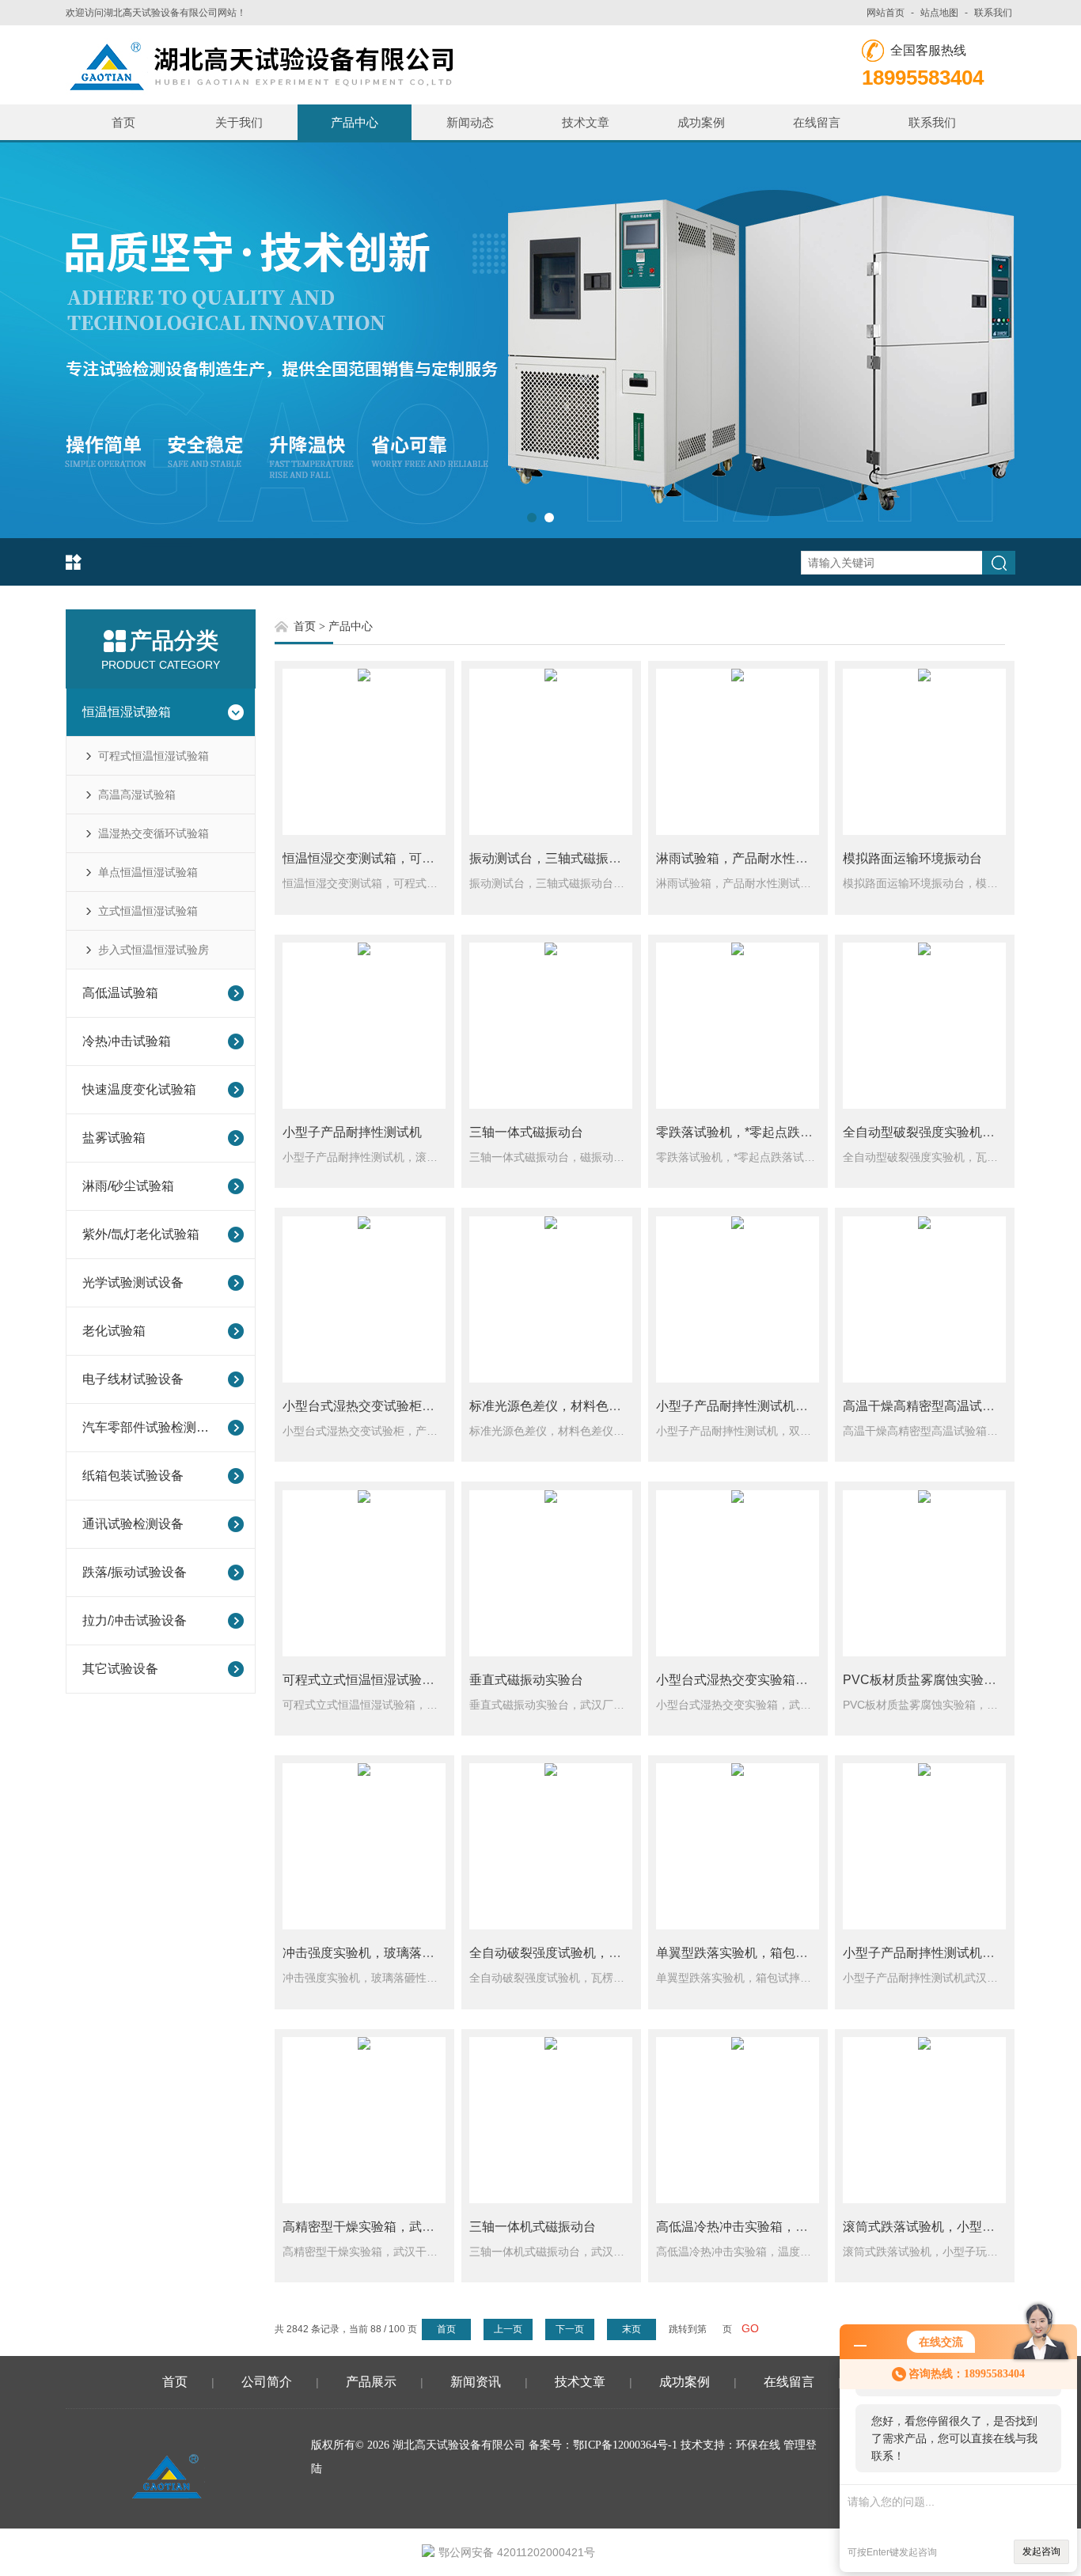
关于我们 (239, 122)
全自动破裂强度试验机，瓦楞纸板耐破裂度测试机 (609, 1953)
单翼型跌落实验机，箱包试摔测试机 (757, 1953)
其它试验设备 (120, 1669)
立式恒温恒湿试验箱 (148, 911)
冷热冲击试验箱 (127, 1041)
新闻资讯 (476, 2382)
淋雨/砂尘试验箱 (128, 1186)
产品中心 (355, 122)
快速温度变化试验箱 (139, 1089)
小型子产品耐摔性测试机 (352, 1132)
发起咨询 (1041, 2551)
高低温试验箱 (120, 993)
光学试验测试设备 (133, 1282)
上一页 (508, 2329)
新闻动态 (470, 122)
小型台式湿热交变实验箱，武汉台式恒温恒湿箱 (789, 1680)
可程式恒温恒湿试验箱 (154, 756)
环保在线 (758, 2445)
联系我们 (993, 13)
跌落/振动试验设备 (135, 1572)
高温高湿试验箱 (137, 795)
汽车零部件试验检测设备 (150, 1427)
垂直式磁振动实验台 (526, 1680)
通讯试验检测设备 (133, 1524)
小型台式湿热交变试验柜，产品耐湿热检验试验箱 (422, 1406)
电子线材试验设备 (133, 1379)
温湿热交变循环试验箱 (154, 833)
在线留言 (817, 122)
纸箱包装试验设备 (133, 1476)
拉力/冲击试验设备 (135, 1620)
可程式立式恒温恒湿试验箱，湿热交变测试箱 (409, 1680)
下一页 (570, 2329)
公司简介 (267, 2382)
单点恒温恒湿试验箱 (148, 872)
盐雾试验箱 (114, 1138)
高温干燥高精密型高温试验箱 (925, 1406)
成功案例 (701, 122)
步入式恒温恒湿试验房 (154, 950)
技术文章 (586, 122)
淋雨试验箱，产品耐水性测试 (738, 858)
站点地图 (939, 13)
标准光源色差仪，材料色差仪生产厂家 (577, 1406)
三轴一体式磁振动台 (526, 1132)
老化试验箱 (114, 1331)
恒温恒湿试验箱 (127, 712)
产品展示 (371, 2382)
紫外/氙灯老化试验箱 (141, 1234)
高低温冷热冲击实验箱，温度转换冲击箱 (770, 2227)
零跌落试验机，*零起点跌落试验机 (753, 1132)
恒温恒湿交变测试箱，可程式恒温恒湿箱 (396, 858)
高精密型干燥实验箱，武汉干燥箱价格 (390, 2227)
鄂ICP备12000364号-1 (625, 2445)
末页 (632, 2329)
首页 (123, 122)
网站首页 (886, 13)
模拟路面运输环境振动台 (912, 858)
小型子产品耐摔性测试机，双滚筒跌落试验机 (783, 1406)
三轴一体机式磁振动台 (533, 2227)
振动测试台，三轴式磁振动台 (552, 858)
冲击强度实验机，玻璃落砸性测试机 (384, 1953)
